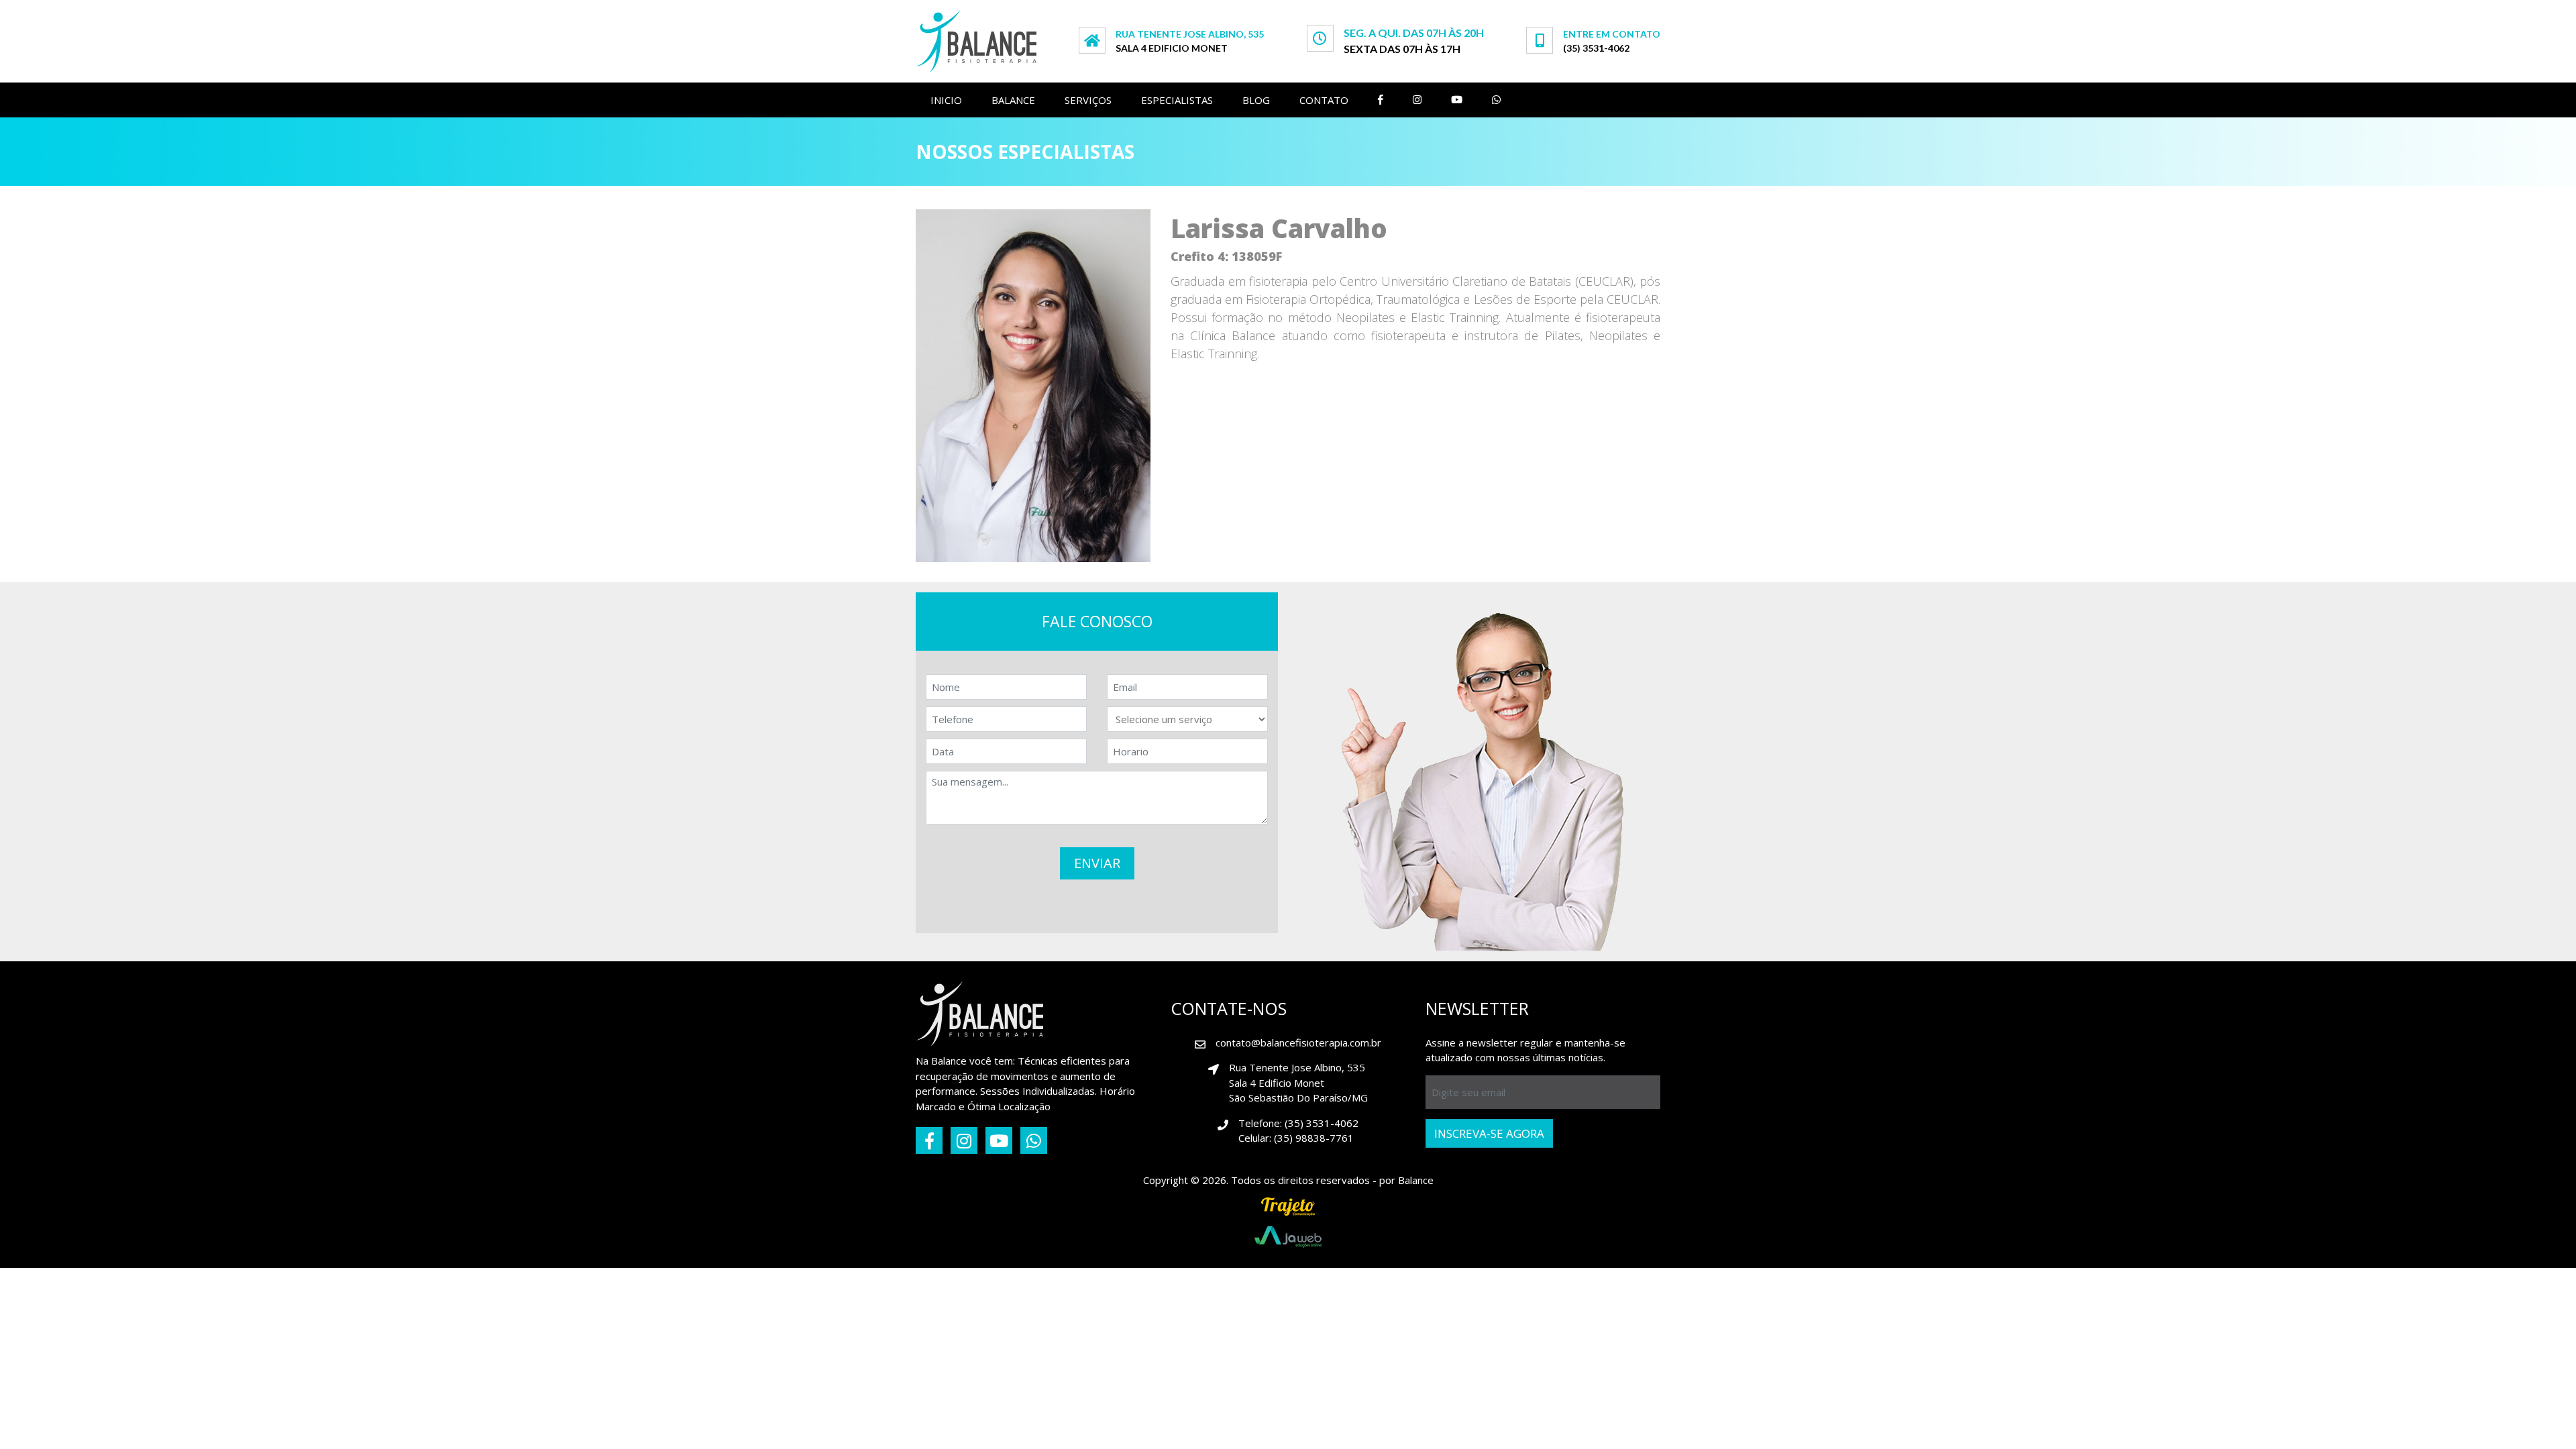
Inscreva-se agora (1489, 1139)
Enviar (1097, 868)
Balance (1013, 100)
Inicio (946, 100)
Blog (1256, 100)
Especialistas (1177, 100)
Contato (1324, 100)
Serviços (1088, 100)
